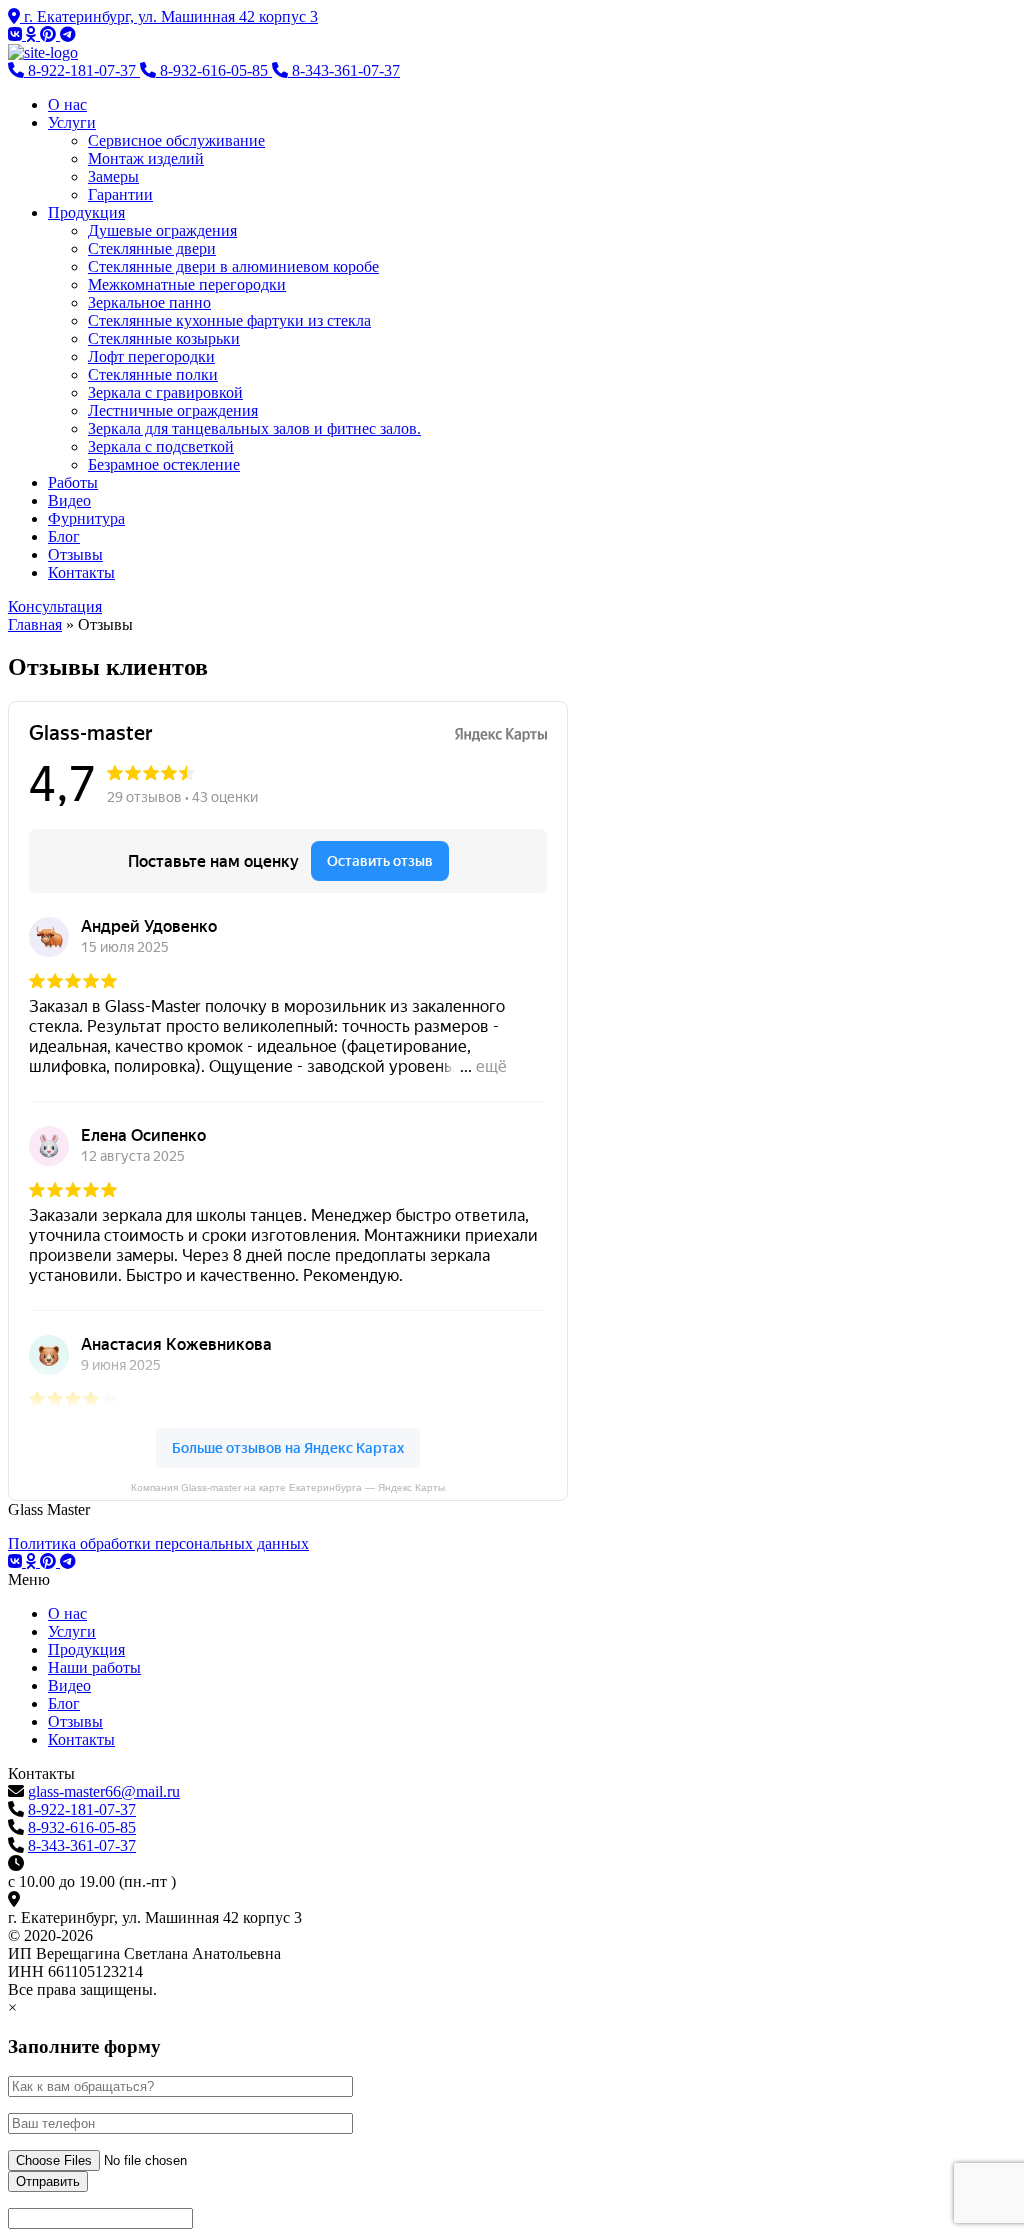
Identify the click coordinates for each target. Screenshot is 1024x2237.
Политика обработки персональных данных (158, 1543)
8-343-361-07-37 (82, 1845)
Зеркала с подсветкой (161, 446)
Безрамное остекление (164, 464)
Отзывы (75, 554)
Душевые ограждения (162, 230)
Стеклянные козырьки (164, 338)
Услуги (72, 122)
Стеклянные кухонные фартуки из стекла (229, 320)
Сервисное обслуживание (176, 140)
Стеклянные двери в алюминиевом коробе (233, 266)
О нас (67, 104)
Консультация (55, 606)
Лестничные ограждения (173, 410)
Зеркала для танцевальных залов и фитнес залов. (254, 428)
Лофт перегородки (151, 356)
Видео (69, 500)
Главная (35, 624)
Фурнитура (86, 518)
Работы (73, 482)
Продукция (86, 212)
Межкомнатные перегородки (187, 284)
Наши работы (94, 1667)
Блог (64, 536)
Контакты (81, 572)
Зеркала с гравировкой (165, 392)
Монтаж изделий (146, 158)
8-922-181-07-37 (82, 1809)
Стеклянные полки (153, 374)
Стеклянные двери (152, 248)
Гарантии (120, 194)
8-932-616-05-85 (82, 1827)
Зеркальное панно (149, 302)
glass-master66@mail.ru (104, 1791)
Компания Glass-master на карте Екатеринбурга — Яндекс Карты (288, 1487)
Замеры (113, 176)
